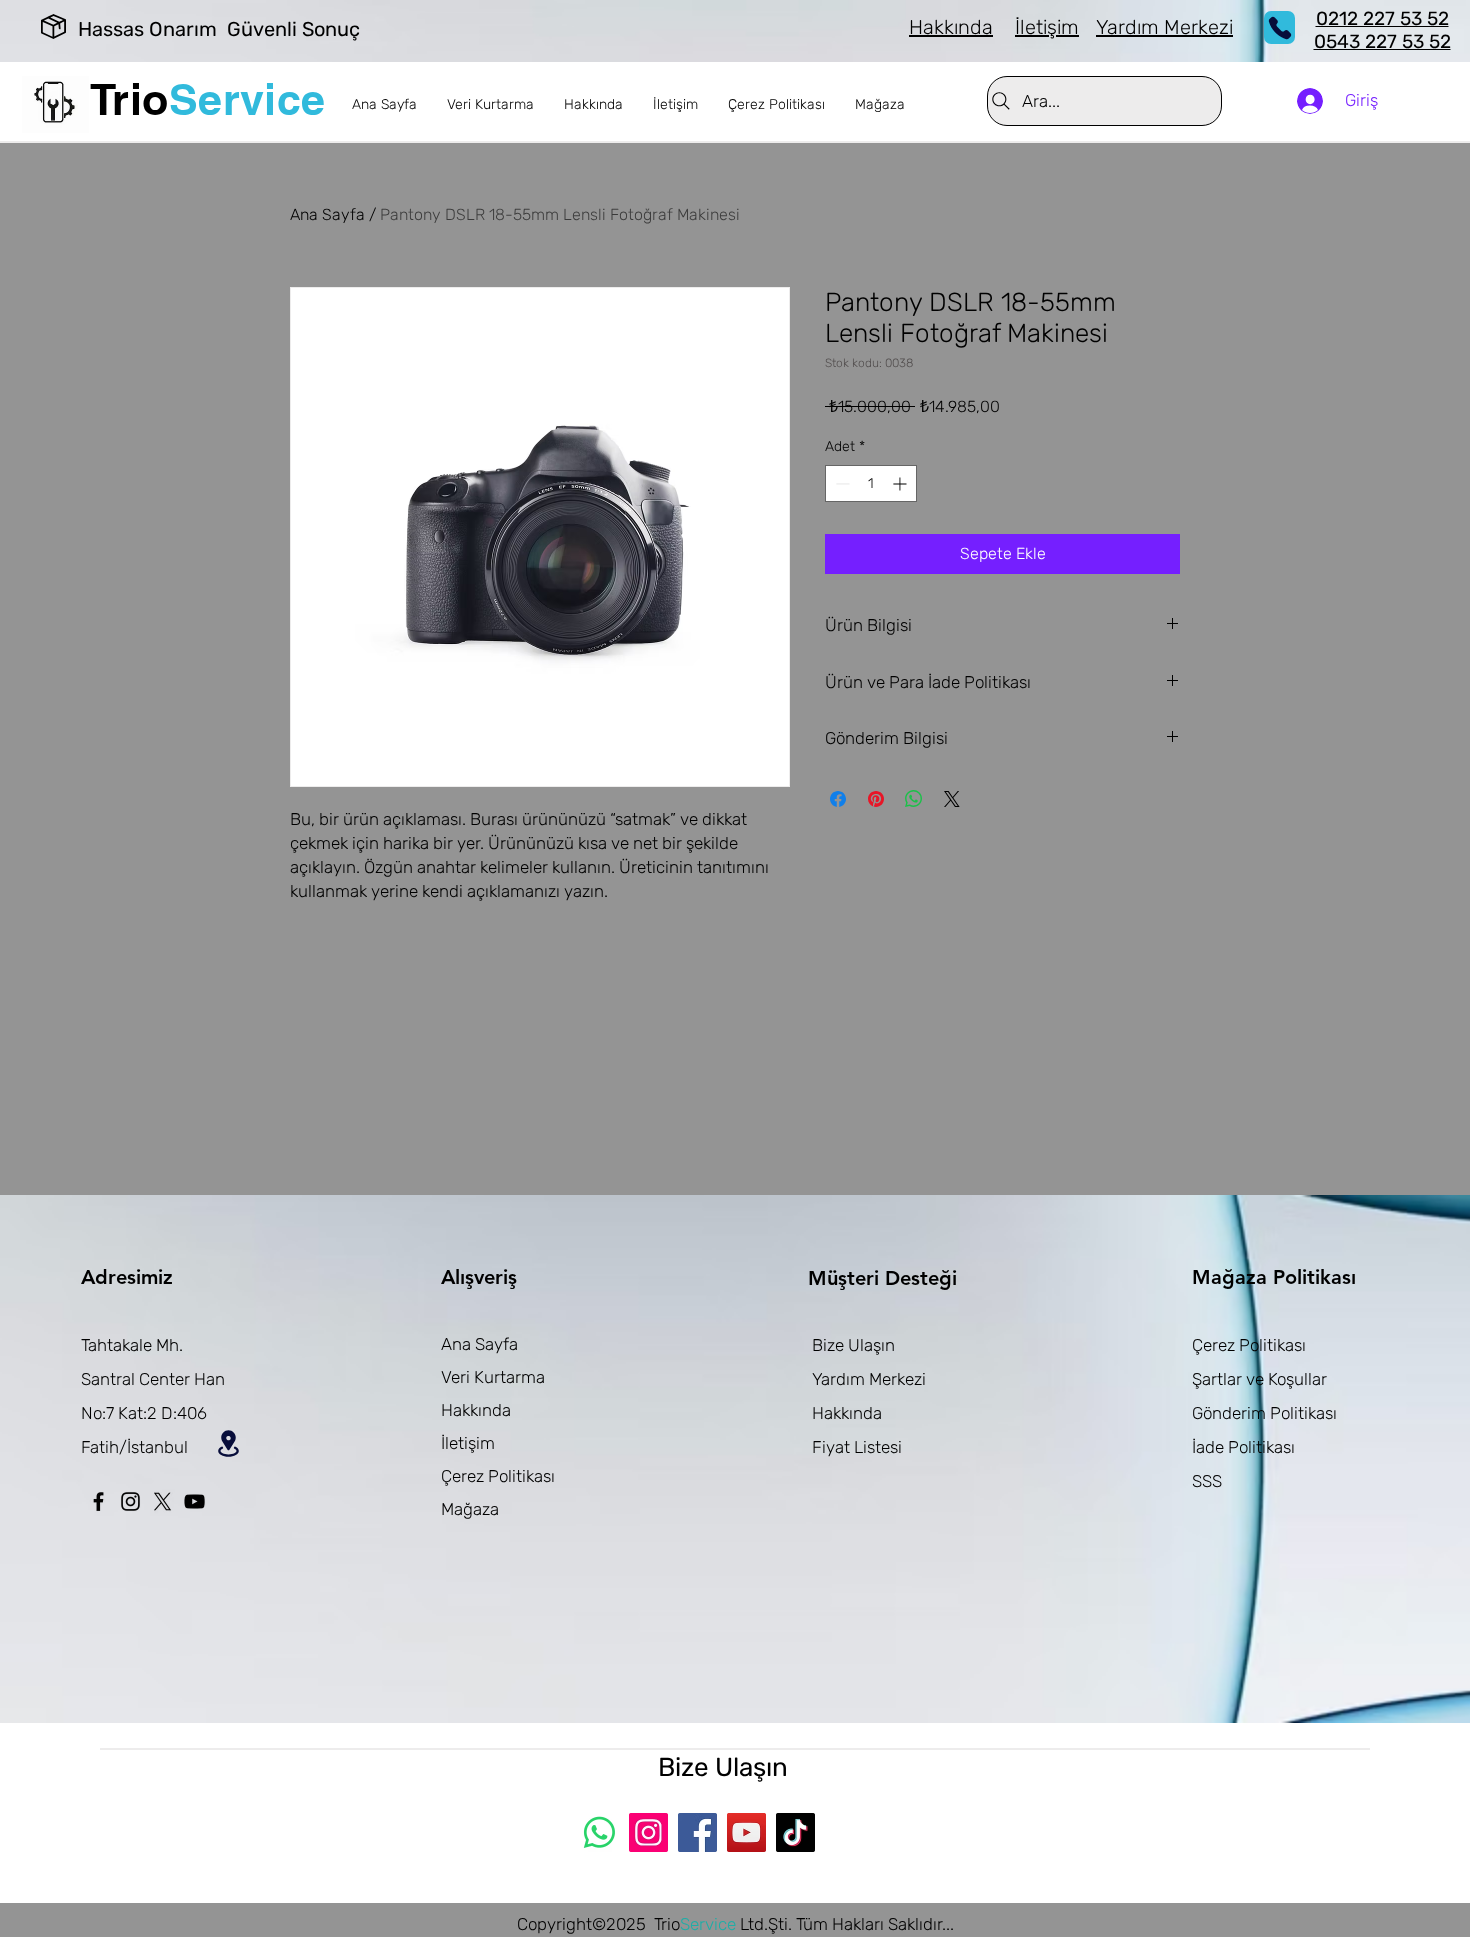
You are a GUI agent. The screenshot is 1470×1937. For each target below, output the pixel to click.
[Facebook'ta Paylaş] (838, 799)
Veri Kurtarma (493, 1377)
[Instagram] (130, 1501)
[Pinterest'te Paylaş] (876, 799)
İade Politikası (1243, 1447)
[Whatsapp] (599, 1832)
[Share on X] (952, 799)
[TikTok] (795, 1832)
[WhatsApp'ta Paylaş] (914, 799)
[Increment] (901, 483)
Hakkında (476, 1410)
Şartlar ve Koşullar (1259, 1379)
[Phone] (1279, 27)
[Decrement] (840, 483)
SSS (1207, 1481)
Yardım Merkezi (869, 1379)
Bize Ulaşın (853, 1345)
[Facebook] (98, 1501)
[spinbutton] (871, 483)
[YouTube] (194, 1501)
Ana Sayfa (327, 214)
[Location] (228, 1443)
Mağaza (470, 1509)
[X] (162, 1501)
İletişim (468, 1443)
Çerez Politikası (498, 1476)
